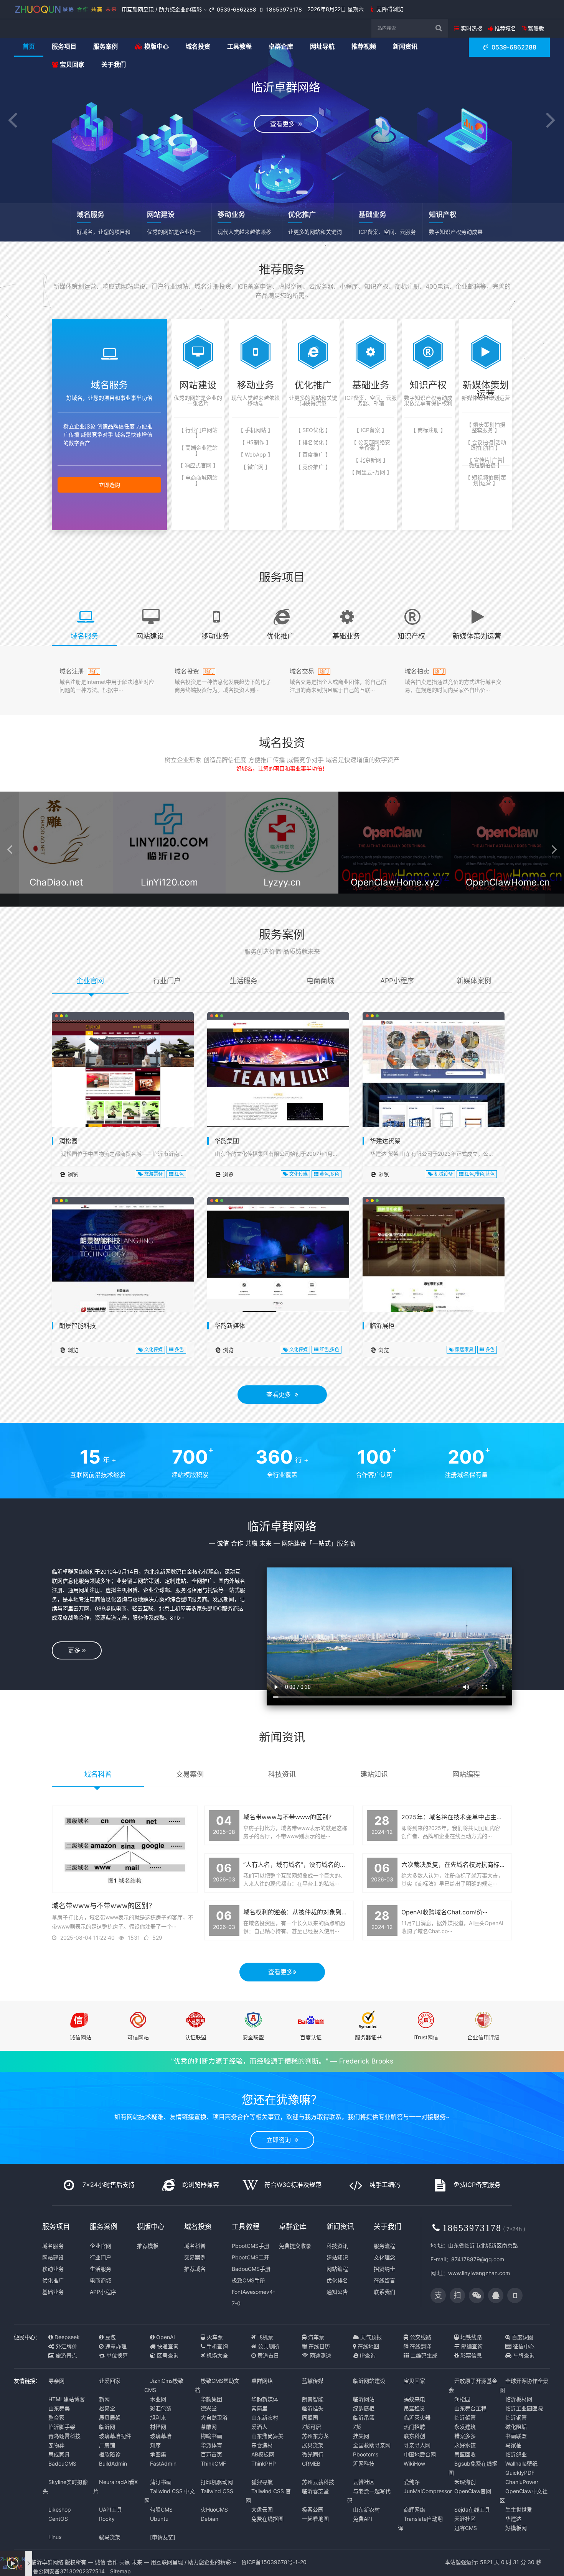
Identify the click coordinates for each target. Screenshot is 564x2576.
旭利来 (158, 2417)
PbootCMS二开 (251, 2257)
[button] (13, 121)
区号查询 (167, 2355)
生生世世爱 (519, 2509)
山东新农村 (265, 2417)
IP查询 (367, 2355)
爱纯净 (412, 2482)
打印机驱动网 (217, 2482)
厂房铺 (107, 2445)
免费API (363, 2519)
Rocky (107, 2519)
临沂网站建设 (369, 2381)
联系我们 (384, 2292)
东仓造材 (262, 2445)
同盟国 (310, 2417)
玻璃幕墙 (161, 2436)
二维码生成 (423, 2355)
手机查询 (216, 2346)
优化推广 (53, 2280)
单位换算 (116, 2355)
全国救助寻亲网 (372, 2445)
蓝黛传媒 (313, 2381)
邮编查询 (471, 2346)
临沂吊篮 (364, 2417)
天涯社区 (465, 2519)
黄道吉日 (267, 2355)
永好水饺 (465, 2445)
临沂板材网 (519, 2399)
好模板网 (516, 2528)
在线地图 (368, 2346)
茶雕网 (209, 2427)
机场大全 (216, 2355)
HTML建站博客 (67, 2399)
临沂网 (107, 2427)
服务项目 (64, 46)
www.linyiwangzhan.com (479, 2273)
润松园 (68, 1141)
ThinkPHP (264, 2463)
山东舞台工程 (470, 2408)
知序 (155, 2445)
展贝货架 (313, 2445)
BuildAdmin (113, 2463)
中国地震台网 (420, 2454)
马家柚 (513, 2445)
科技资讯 (337, 2246)
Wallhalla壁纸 (521, 2463)
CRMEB (311, 2463)
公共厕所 (268, 2346)
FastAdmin (163, 2463)
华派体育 (211, 2445)
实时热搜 (471, 28)
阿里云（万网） (57, 896)
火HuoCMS (214, 2509)
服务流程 (384, 2246)
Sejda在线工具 (472, 2509)
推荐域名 (505, 28)
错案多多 (465, 2436)
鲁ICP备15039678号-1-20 (274, 2562)
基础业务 (53, 2292)
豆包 (110, 2337)
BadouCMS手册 (251, 2269)
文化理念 (384, 2257)
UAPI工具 (110, 2509)
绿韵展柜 (364, 2408)
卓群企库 (281, 46)
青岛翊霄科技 (64, 2436)
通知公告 (337, 2292)
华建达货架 (385, 1141)
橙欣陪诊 (110, 2454)
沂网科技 (364, 2463)
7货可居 (312, 2427)
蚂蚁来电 (414, 2399)
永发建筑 (465, 2427)
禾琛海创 (465, 2482)
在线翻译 (420, 2346)
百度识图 (522, 2337)
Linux (55, 2537)
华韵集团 (227, 1141)
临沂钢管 (516, 2417)
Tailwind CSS (217, 2491)
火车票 (214, 2337)
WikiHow (414, 2463)
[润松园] (123, 1091)
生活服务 (101, 2269)
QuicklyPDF (520, 2473)
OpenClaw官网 (473, 2491)
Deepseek (66, 2337)
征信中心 (523, 2346)
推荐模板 (148, 2246)
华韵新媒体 (230, 1326)
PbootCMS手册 (251, 2246)
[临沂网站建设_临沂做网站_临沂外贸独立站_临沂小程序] (66, 9)
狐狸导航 (262, 2482)
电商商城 (101, 2280)
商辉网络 (414, 2509)
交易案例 (195, 2257)
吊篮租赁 (414, 2408)
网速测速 (320, 2355)
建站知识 (337, 2257)
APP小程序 (103, 2292)
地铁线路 (470, 2337)
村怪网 (158, 2427)
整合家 (56, 2417)
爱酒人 (259, 2427)
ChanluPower (522, 2482)
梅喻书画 (211, 2436)
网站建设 (53, 2257)
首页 (29, 46)
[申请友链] (163, 2537)
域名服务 (53, 2246)
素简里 (259, 2408)
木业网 (158, 2399)
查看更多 (280, 1395)
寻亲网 (56, 2381)
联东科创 (414, 2436)
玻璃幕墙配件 (115, 2436)
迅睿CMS (466, 2528)
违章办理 (115, 2346)
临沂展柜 (382, 1326)
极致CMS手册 (248, 2280)
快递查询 (167, 2346)
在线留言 (384, 2280)
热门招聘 (414, 2427)
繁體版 (535, 28)
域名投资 (198, 46)
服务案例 (106, 46)
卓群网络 (262, 2381)
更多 (75, 1650)
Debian (209, 2519)
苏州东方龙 (315, 2436)
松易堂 (107, 2408)
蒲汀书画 (161, 2482)
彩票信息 (470, 2355)
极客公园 (313, 2509)
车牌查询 (523, 2355)
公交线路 (420, 2337)
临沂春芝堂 (315, 2491)
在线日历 (318, 2346)
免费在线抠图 (267, 2519)
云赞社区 (364, 2482)
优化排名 (337, 2280)
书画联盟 (516, 2436)
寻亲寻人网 (417, 2445)
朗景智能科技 (78, 1326)
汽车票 (315, 2337)
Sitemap (120, 2571)
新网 (104, 2399)
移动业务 (53, 2269)
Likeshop (60, 2509)
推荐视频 (364, 46)
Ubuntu (159, 2519)
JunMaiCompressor (428, 2491)
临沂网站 (364, 2399)
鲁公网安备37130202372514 (68, 2571)
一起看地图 (315, 2519)
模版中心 (156, 46)
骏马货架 (110, 2537)
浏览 (72, 1174)
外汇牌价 (66, 2346)
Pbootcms (366, 2454)
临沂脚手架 (62, 2427)
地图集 (158, 2454)
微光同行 (313, 2454)
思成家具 (59, 2454)
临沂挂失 (313, 2408)
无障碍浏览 (389, 9)
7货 (357, 2427)
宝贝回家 (71, 64)
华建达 (513, 2519)
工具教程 (239, 46)
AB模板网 (263, 2454)
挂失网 (361, 2436)
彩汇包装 (161, 2408)
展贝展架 (110, 2417)
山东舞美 (59, 2408)
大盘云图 (262, 2509)
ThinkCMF (213, 2463)
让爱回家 (110, 2381)
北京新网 (283, 896)
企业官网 (101, 2246)
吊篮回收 (465, 2454)
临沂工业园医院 (524, 2408)
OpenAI (165, 2337)
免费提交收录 (295, 2246)
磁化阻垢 (516, 2427)
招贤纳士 (384, 2269)
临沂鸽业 (516, 2454)
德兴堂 (209, 2408)
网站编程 (337, 2269)
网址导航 (322, 46)
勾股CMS (161, 2509)
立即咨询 (280, 2140)
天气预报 (370, 2337)
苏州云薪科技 (318, 2482)
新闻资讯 (405, 46)
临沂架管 (465, 2417)
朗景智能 (313, 2399)
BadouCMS (62, 2463)
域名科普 (195, 2246)
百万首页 (211, 2454)
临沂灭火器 (417, 2417)
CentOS (58, 2519)
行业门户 (101, 2257)
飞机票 (264, 2337)
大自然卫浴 (214, 2417)
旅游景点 (66, 2355)
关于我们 (114, 64)
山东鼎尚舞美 (267, 2436)
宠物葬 (56, 2445)
